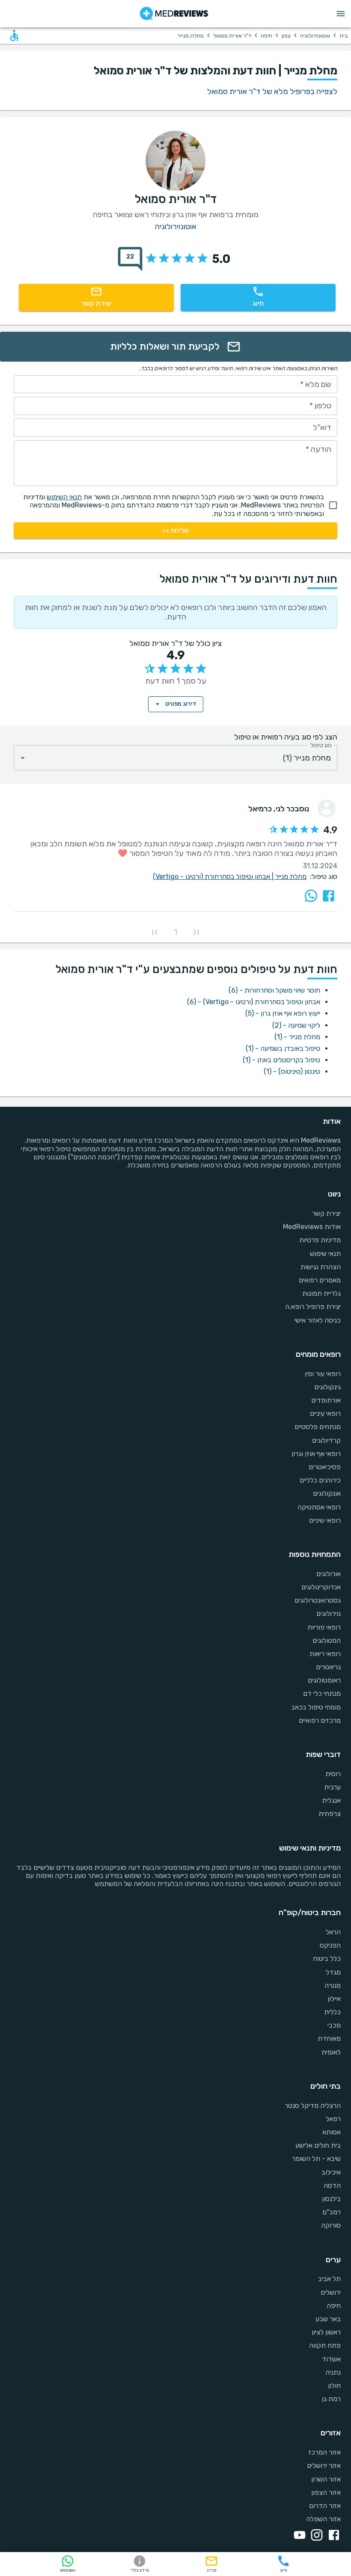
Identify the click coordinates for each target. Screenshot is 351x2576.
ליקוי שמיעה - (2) (296, 1025)
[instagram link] (315, 2536)
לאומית (331, 2052)
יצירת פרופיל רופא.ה (313, 1307)
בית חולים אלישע (318, 2145)
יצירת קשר (326, 1213)
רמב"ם (332, 2212)
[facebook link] (332, 2536)
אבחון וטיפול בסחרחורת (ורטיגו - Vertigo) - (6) (254, 1002)
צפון (286, 36)
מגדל (333, 1972)
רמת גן (331, 2399)
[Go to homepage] (174, 14)
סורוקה (331, 2225)
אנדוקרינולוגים (321, 1587)
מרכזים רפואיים (320, 1720)
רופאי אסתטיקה (319, 1507)
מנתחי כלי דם (322, 1693)
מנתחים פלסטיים (318, 1427)
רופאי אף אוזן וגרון (316, 1454)
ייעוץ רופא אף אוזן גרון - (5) (283, 1013)
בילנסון (331, 2199)
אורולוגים (329, 1574)
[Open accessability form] (14, 35)
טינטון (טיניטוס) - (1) (292, 1071)
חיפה (266, 36)
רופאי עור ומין (323, 1374)
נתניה (333, 2372)
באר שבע (328, 2319)
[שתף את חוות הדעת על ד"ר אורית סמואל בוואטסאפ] (311, 896)
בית (344, 36)
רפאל (333, 2119)
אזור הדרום (325, 2506)
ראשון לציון (326, 2332)
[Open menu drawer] (341, 14)
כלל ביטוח (327, 1959)
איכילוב (331, 2172)
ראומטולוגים (324, 1680)
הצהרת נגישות (321, 1267)
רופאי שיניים (325, 1520)
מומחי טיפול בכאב (316, 1707)
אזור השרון (326, 2479)
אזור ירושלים (324, 2465)
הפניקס (330, 1945)
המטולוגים (327, 1640)
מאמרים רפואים (320, 1280)
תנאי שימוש (325, 1254)
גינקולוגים (327, 1387)
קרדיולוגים (326, 1440)
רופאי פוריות (324, 1627)
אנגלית (331, 1800)
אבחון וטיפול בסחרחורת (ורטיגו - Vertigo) (214, 877)
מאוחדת (329, 2038)
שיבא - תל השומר (316, 2159)
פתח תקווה (325, 2345)
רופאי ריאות (325, 1654)
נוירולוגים (329, 1614)
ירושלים (331, 2292)
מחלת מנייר (291, 877)
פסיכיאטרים (325, 1467)
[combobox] (175, 758)
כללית (332, 2012)
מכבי (334, 2025)
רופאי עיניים (325, 1413)
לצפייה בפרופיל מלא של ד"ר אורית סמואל (272, 91)
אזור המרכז (324, 2452)
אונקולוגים (327, 1493)
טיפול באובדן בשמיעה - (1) (283, 1048)
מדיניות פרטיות (320, 1240)
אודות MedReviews (312, 1227)
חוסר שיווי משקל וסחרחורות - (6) (274, 990)
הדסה (332, 2185)
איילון (334, 1999)
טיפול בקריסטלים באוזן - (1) (281, 1060)
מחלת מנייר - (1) (297, 1037)
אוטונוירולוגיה (315, 36)
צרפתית (330, 1814)
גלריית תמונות (321, 1293)
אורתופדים (326, 1400)
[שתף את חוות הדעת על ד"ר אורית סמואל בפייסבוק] (329, 896)
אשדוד (331, 2359)
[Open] (23, 758)
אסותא (332, 2132)
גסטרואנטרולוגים (318, 1600)
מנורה (333, 1985)
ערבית (332, 1787)
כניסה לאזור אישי (318, 1320)
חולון (334, 2386)
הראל (333, 1932)
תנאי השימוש (64, 497)
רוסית (333, 1774)
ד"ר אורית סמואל (232, 36)
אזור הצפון (326, 2492)
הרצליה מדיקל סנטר (313, 2106)
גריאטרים (328, 1667)
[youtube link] (298, 2536)
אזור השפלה (323, 2519)
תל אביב (329, 2279)
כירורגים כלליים (320, 1480)
